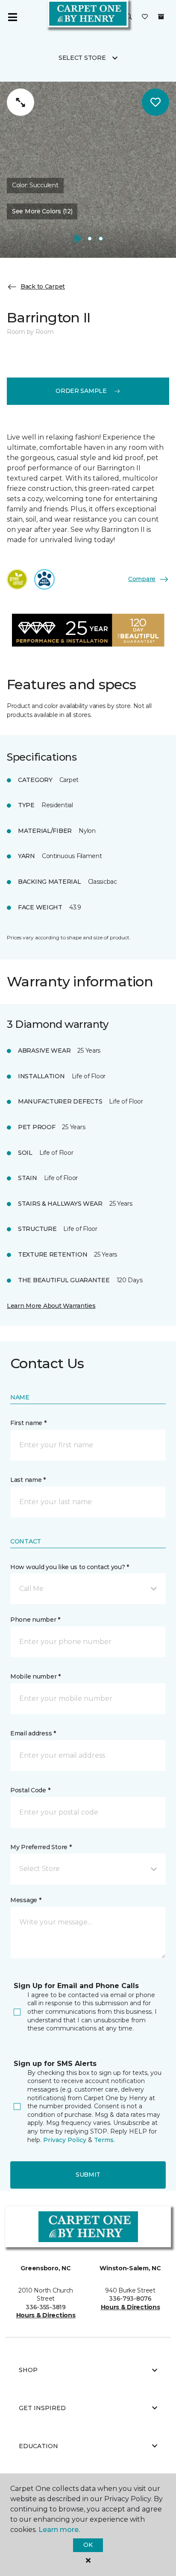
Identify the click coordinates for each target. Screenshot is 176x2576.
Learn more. (59, 2530)
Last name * (28, 1480)
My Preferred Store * (41, 1847)
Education (38, 2446)
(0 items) (161, 17)
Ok (88, 2545)
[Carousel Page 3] (101, 239)
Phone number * (35, 1620)
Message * (26, 1900)
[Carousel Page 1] (77, 239)
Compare (142, 579)
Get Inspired (42, 2408)
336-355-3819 (46, 2307)
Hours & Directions (46, 2315)
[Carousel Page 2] (90, 239)
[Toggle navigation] (12, 17)
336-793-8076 (130, 2299)
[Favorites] (145, 17)
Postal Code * (30, 1790)
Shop (28, 2370)
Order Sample (81, 391)
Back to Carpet (43, 286)
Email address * (33, 1733)
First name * (28, 1423)
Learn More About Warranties (51, 1306)
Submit (88, 2175)
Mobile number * (35, 1676)
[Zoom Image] (21, 102)
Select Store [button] (82, 58)
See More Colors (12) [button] (42, 211)
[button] (129, 17)
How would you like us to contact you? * (70, 1567)
